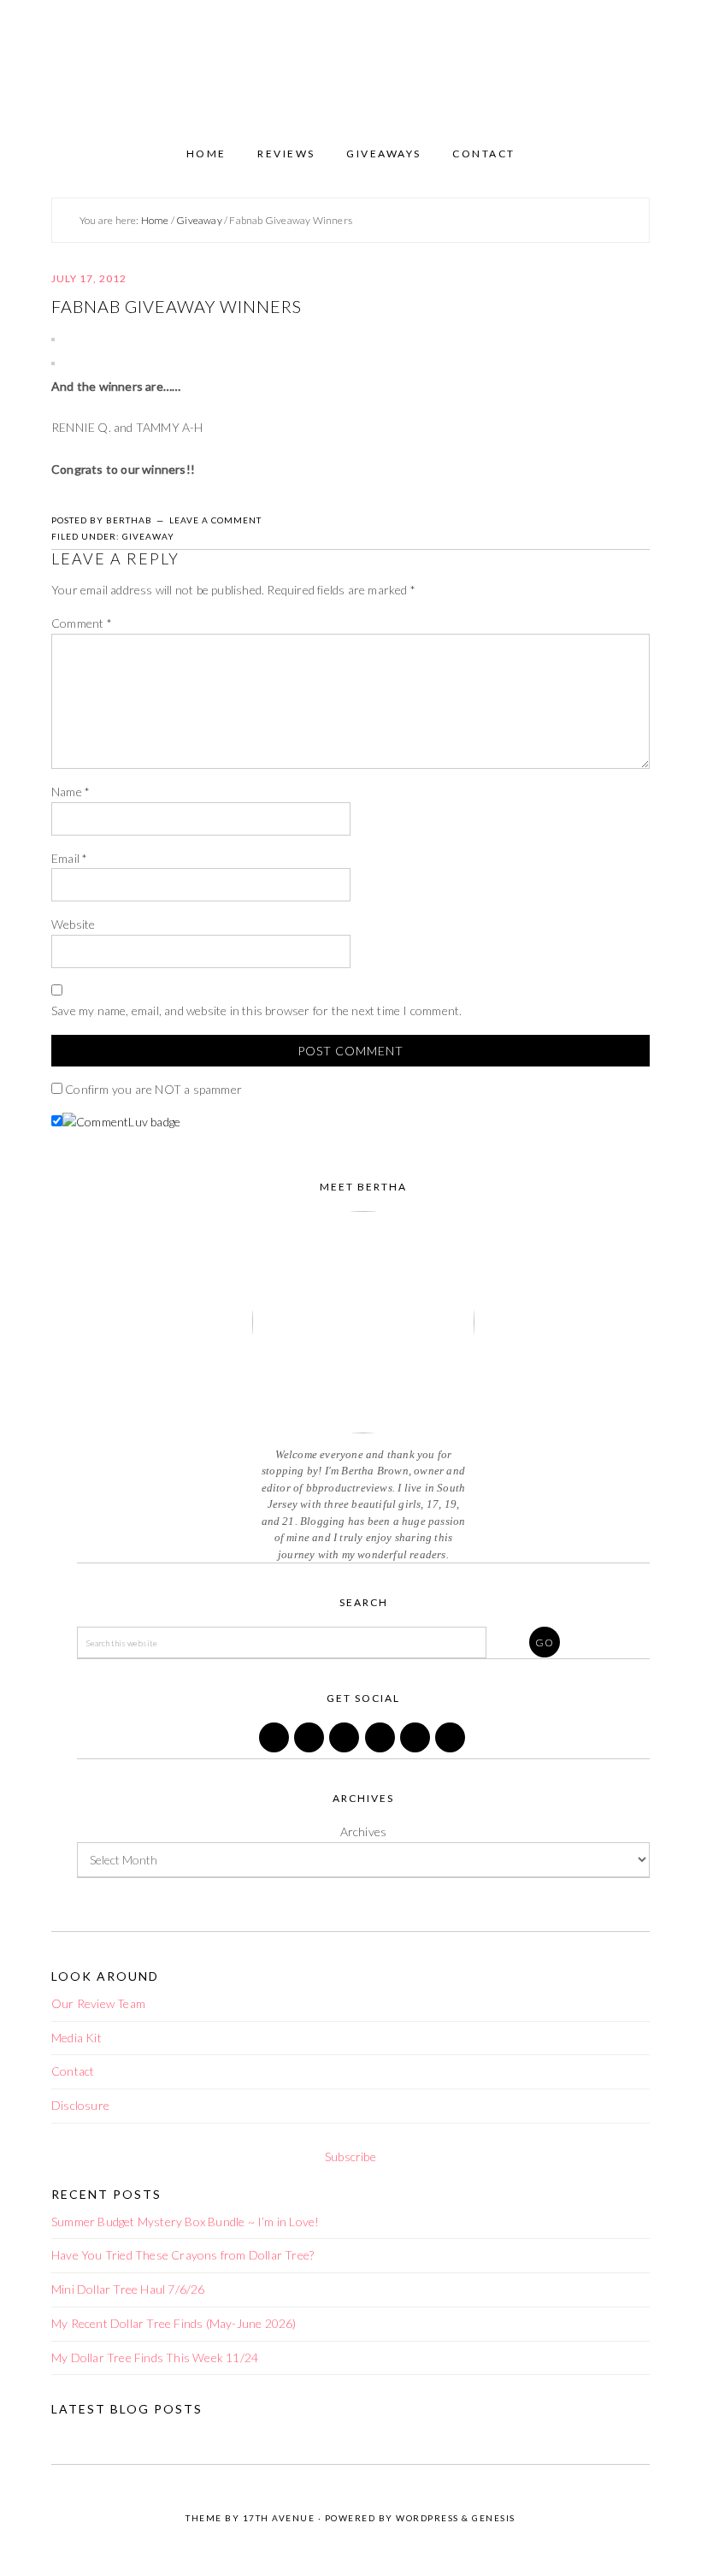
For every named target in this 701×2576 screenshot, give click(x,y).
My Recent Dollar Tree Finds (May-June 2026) (174, 2323)
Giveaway (148, 536)
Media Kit (77, 2038)
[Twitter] (310, 1748)
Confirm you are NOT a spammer (152, 1089)
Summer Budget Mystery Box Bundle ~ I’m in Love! (185, 2222)
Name (71, 792)
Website (73, 924)
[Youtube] (451, 1748)
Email (69, 858)
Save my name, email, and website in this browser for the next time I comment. (256, 1010)
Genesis (494, 2518)
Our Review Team (98, 2003)
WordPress (427, 2518)
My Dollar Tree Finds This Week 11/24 (155, 2357)
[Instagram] (381, 1748)
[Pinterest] (345, 1748)
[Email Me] (416, 1748)
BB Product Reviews (350, 66)
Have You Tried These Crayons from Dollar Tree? (183, 2255)
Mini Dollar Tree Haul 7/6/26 (128, 2289)
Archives (364, 1832)
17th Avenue (279, 2518)
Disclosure (80, 2105)
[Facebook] (275, 1748)
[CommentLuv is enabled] (121, 1122)
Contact (73, 2071)
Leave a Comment (215, 520)
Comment (82, 623)
